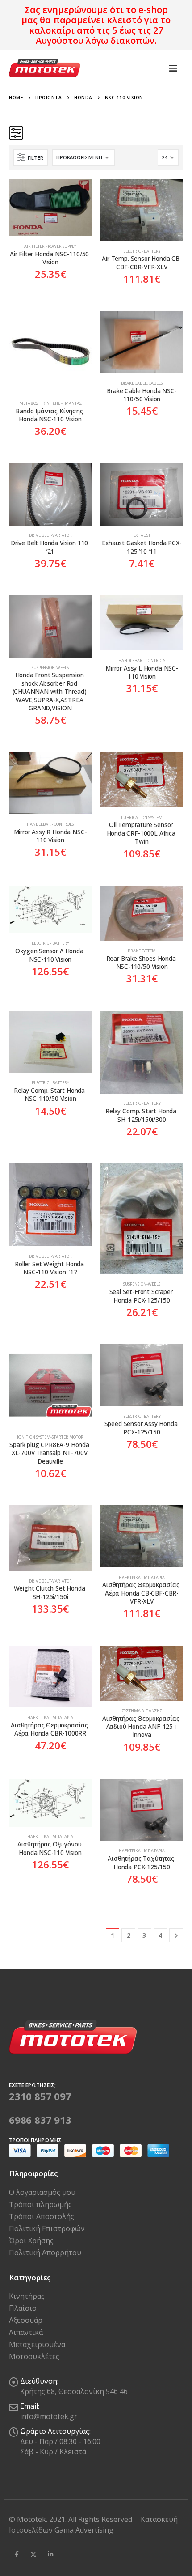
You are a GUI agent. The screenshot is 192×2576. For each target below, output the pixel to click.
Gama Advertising (84, 2530)
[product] (50, 208)
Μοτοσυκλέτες (34, 2356)
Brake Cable (134, 383)
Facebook (17, 2554)
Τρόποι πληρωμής (40, 2204)
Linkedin (50, 2554)
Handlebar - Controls (142, 660)
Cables (156, 383)
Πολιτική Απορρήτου (45, 2253)
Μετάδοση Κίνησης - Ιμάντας (50, 403)
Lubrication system (142, 817)
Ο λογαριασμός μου (42, 2192)
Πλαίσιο (23, 2308)
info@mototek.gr (49, 2416)
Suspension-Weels (50, 668)
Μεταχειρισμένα (37, 2344)
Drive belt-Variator (50, 535)
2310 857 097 (40, 2096)
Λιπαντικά (26, 2332)
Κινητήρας (27, 2296)
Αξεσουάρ (26, 2320)
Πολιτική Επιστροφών (47, 2228)
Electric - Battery (142, 251)
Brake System (142, 951)
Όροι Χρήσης (31, 2241)
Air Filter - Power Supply (50, 246)
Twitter (33, 2554)
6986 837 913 (40, 2120)
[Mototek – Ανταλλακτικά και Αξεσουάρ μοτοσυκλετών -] (45, 68)
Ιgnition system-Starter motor (50, 1437)
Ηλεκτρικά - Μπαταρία (142, 1577)
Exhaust (142, 535)
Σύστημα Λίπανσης (142, 1711)
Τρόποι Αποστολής (42, 2216)
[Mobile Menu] (173, 68)
